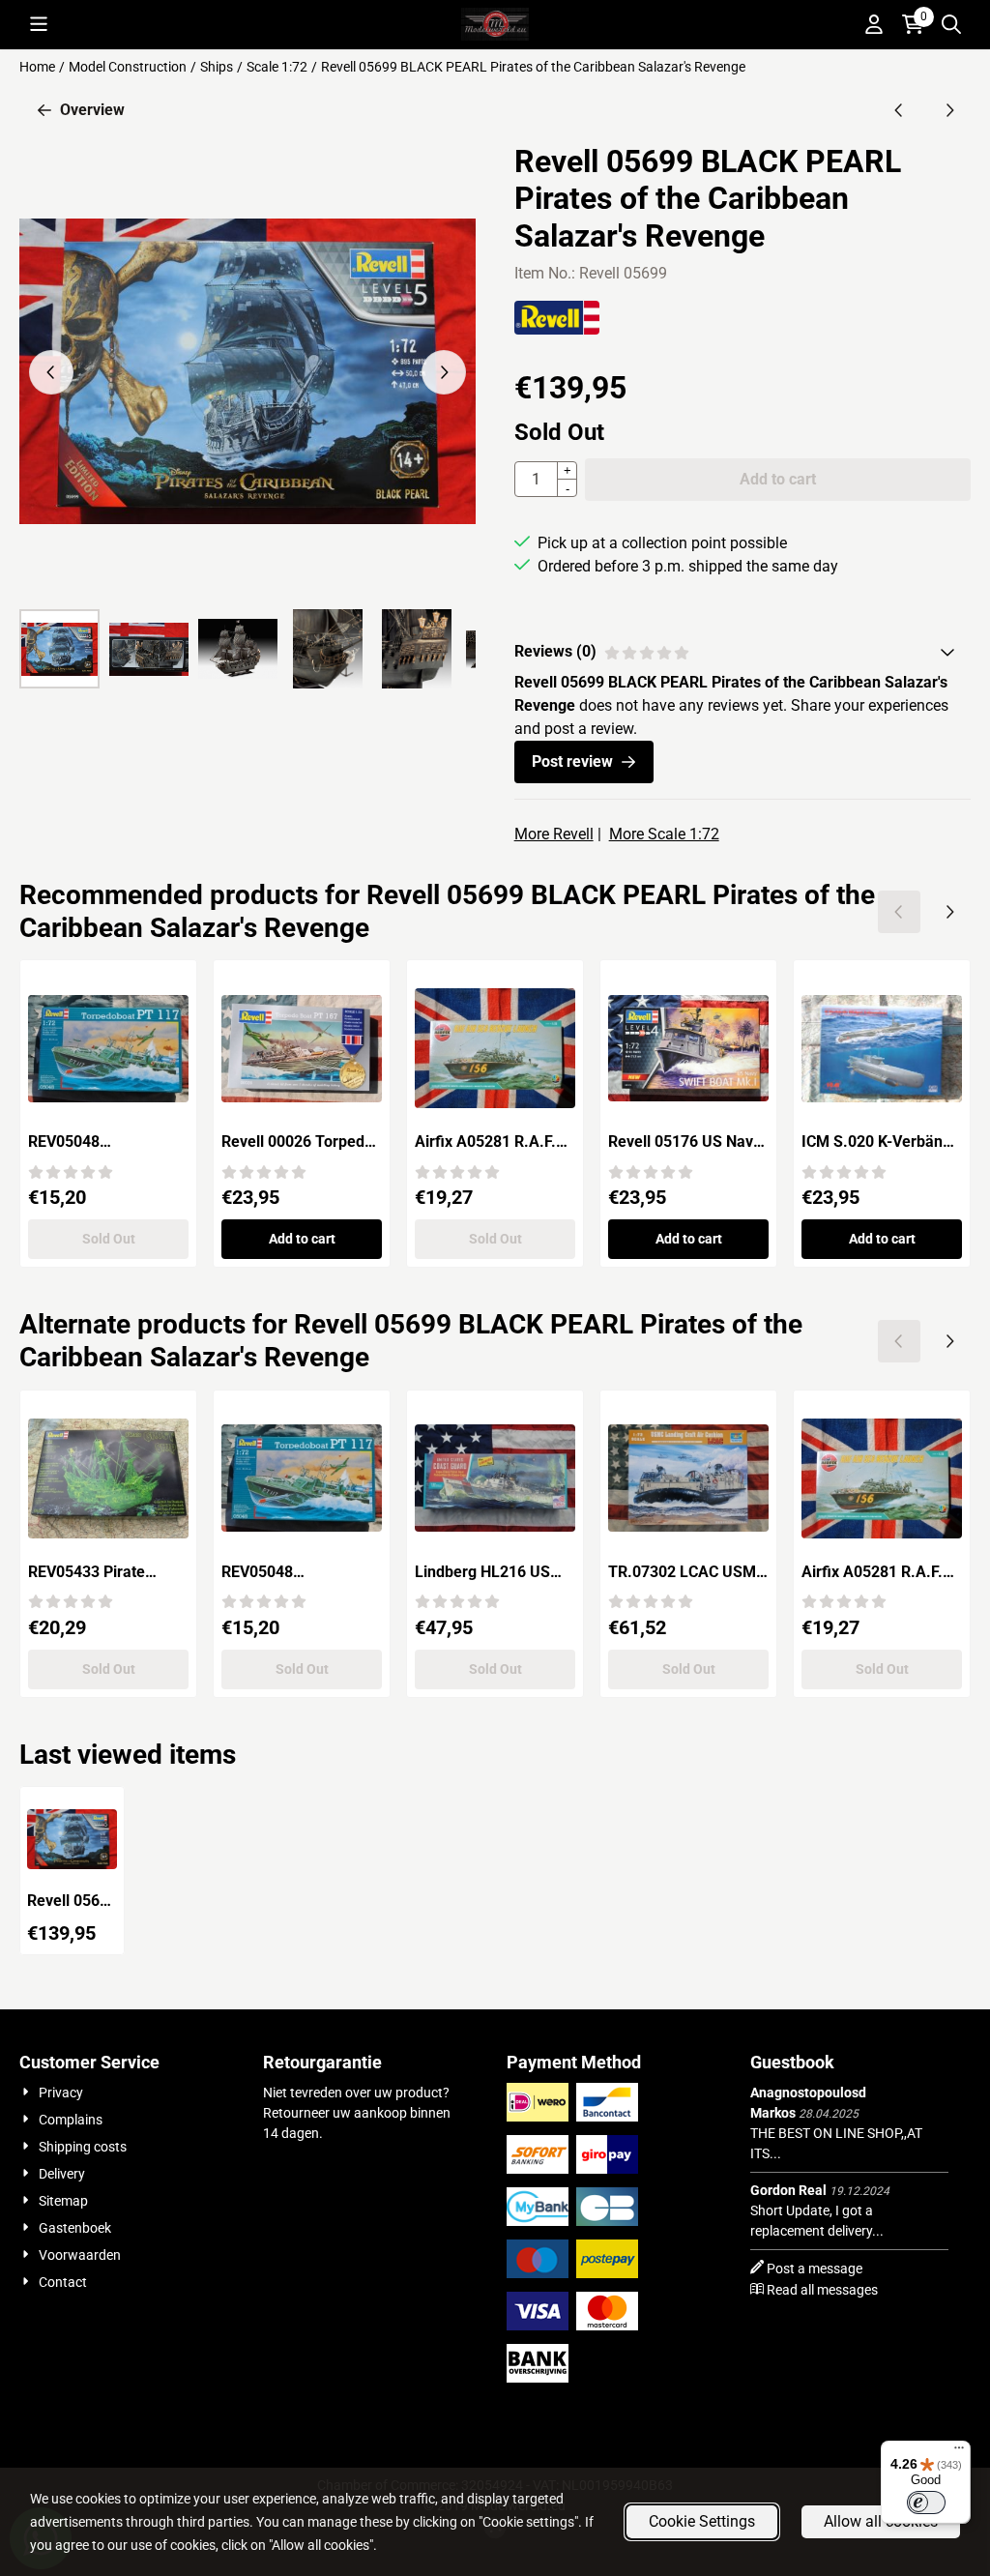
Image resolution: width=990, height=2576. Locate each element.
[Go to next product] (949, 110)
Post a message (815, 2269)
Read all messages (822, 2290)
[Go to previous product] (899, 110)
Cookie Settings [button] (702, 2521)
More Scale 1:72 (664, 834)
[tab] (742, 652)
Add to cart (302, 1239)
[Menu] (959, 2452)
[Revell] (557, 329)
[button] (39, 24)
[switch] (926, 2503)
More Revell (554, 834)
